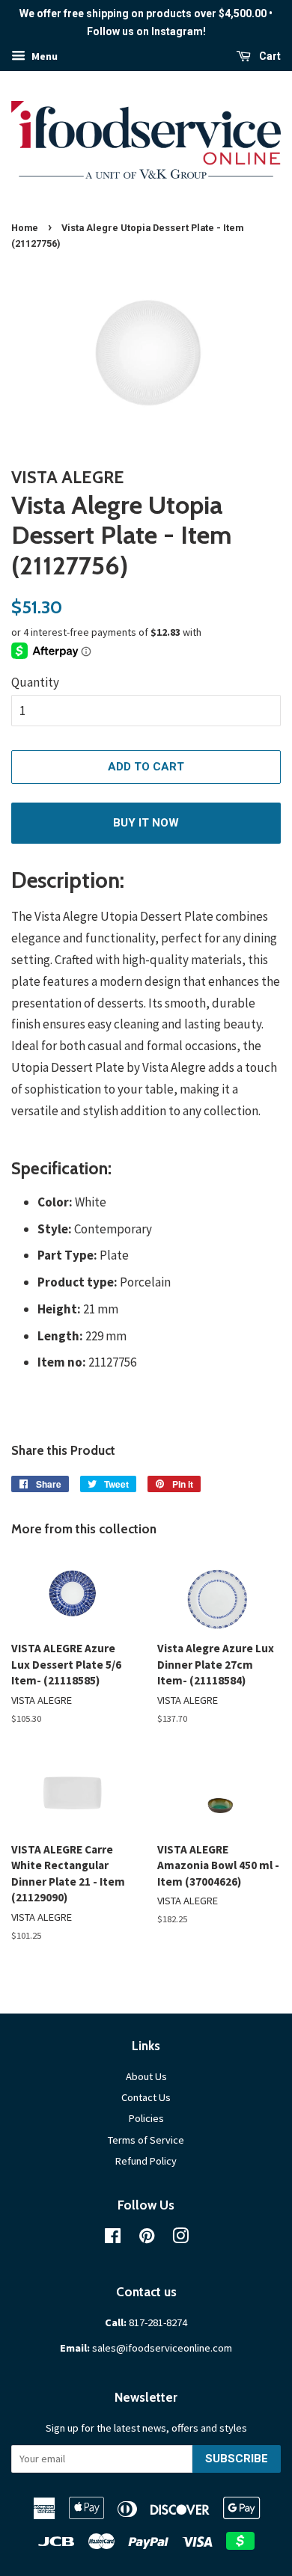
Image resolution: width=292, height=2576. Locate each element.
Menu (43, 56)
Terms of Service (146, 2140)
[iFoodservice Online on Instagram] (180, 2239)
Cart (269, 56)
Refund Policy (146, 2161)
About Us (146, 2076)
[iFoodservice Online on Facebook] (113, 2239)
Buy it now (146, 823)
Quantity (35, 682)
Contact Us (146, 2097)
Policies (146, 2118)
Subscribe (237, 2459)
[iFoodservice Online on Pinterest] (147, 2239)
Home (25, 228)
